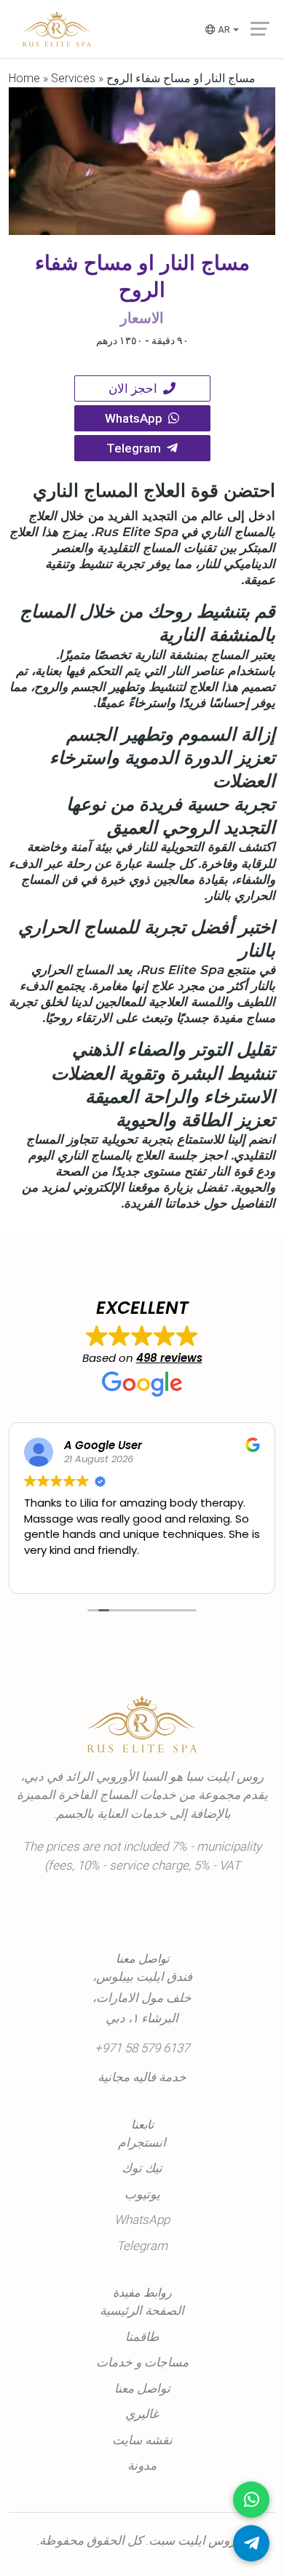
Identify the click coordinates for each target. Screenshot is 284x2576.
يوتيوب (142, 2194)
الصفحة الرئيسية (142, 2310)
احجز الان (136, 388)
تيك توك (142, 2168)
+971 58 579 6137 (142, 2048)
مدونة (142, 2465)
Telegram (137, 448)
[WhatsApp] (251, 2500)
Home (24, 78)
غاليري (142, 2414)
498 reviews (169, 1358)
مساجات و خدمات (142, 2362)
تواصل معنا (142, 2388)
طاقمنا (142, 2337)
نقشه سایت (142, 2440)
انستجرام (142, 2142)
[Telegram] (251, 2543)
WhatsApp (137, 418)
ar (224, 30)
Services (73, 78)
